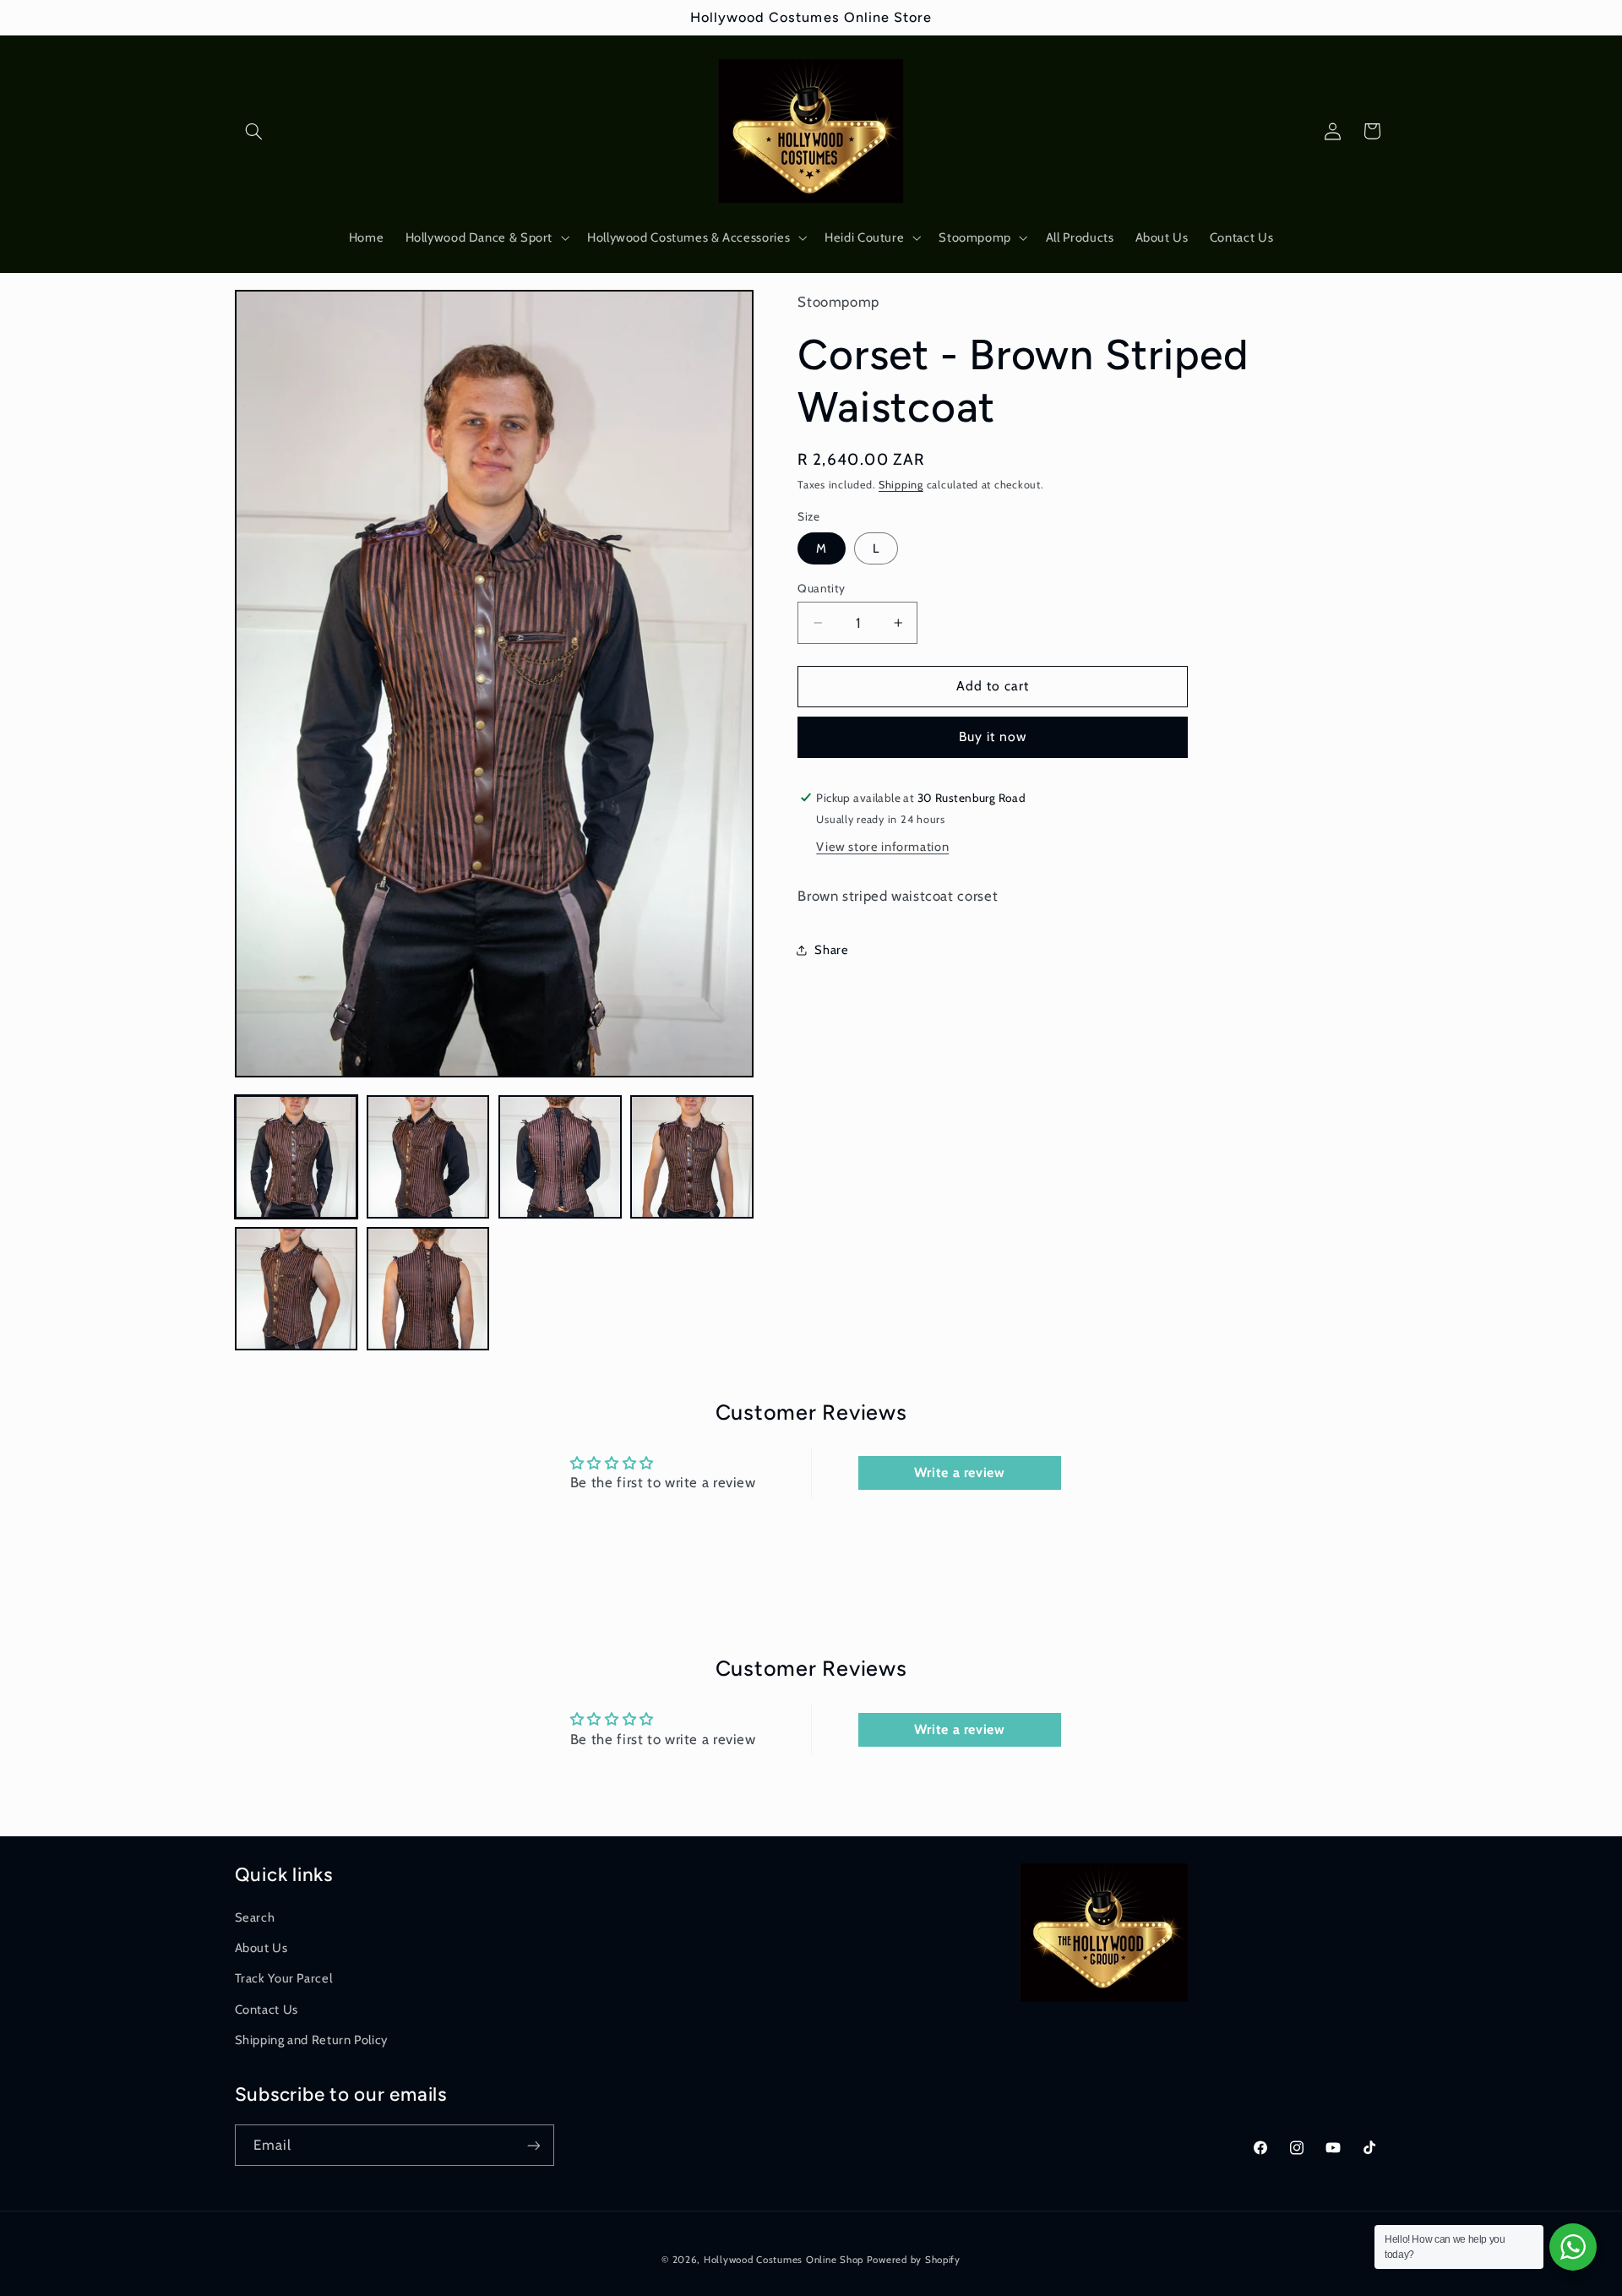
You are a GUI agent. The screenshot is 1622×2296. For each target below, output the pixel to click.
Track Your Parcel (284, 1978)
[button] (254, 131)
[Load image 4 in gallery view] (692, 1157)
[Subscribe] (533, 2145)
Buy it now (993, 736)
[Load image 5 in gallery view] (297, 1289)
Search (255, 1917)
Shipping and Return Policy (311, 2040)
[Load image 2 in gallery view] (428, 1157)
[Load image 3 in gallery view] (560, 1157)
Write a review (960, 1472)
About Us (261, 1948)
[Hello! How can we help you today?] (1573, 2247)
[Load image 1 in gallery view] (297, 1157)
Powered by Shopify (914, 2260)
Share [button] (831, 950)
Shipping (901, 485)
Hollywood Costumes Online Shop (784, 2260)
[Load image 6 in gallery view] (428, 1289)
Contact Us (267, 2010)
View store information (882, 847)
